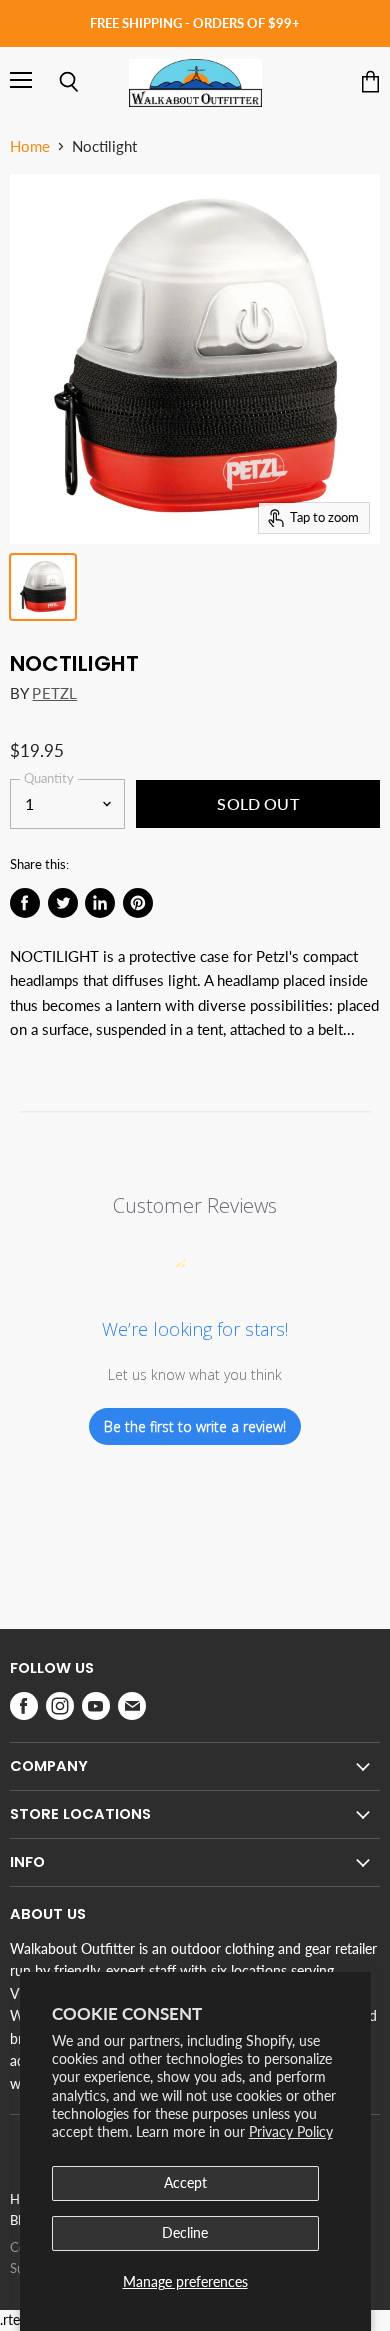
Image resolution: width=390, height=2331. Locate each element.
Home (30, 146)
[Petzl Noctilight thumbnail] (43, 587)
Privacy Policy (291, 2131)
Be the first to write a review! (195, 1426)
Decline (185, 2232)
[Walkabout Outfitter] (195, 83)
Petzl (54, 693)
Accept (185, 2182)
